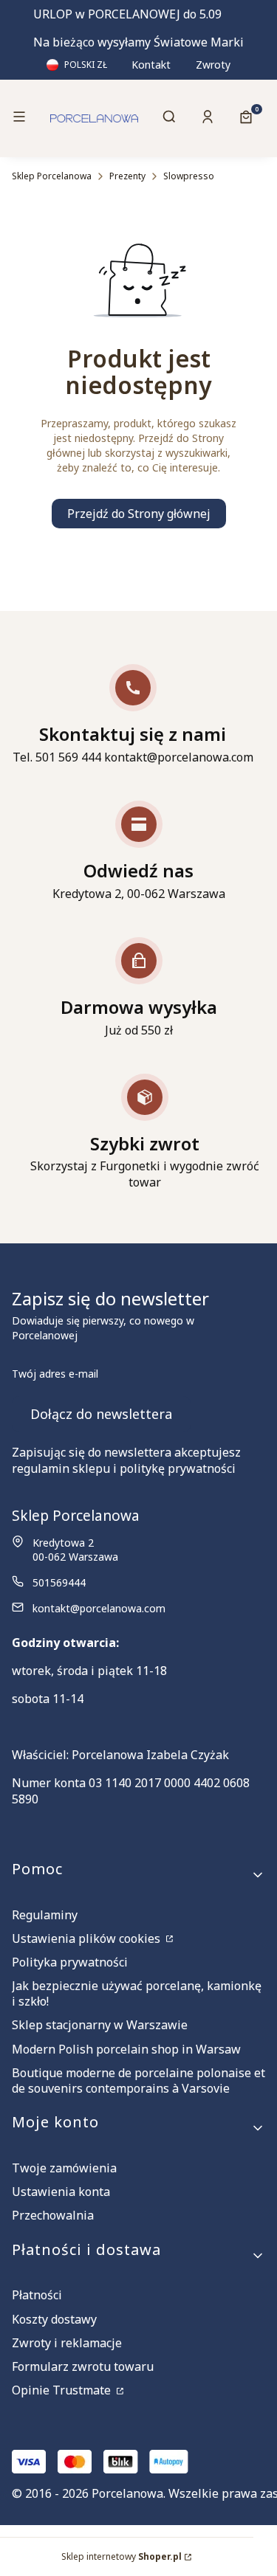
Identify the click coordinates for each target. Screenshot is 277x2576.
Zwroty (213, 65)
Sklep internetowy (122, 2556)
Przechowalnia (53, 2215)
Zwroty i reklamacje (67, 2343)
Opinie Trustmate (63, 2390)
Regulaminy (45, 1915)
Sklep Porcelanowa (52, 176)
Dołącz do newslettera (101, 1414)
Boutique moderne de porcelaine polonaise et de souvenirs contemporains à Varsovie (138, 2081)
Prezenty (127, 176)
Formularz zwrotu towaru (83, 2366)
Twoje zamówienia (64, 2168)
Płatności (37, 2295)
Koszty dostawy (54, 2319)
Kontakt (151, 65)
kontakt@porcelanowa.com (99, 1608)
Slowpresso (189, 176)
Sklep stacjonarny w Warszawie (100, 2025)
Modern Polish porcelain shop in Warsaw (126, 2049)
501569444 (59, 1582)
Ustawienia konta (61, 2192)
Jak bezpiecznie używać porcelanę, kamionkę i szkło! (137, 1993)
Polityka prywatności (70, 1962)
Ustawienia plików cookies (88, 1938)
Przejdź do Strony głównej (139, 514)
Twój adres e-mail (55, 1374)
